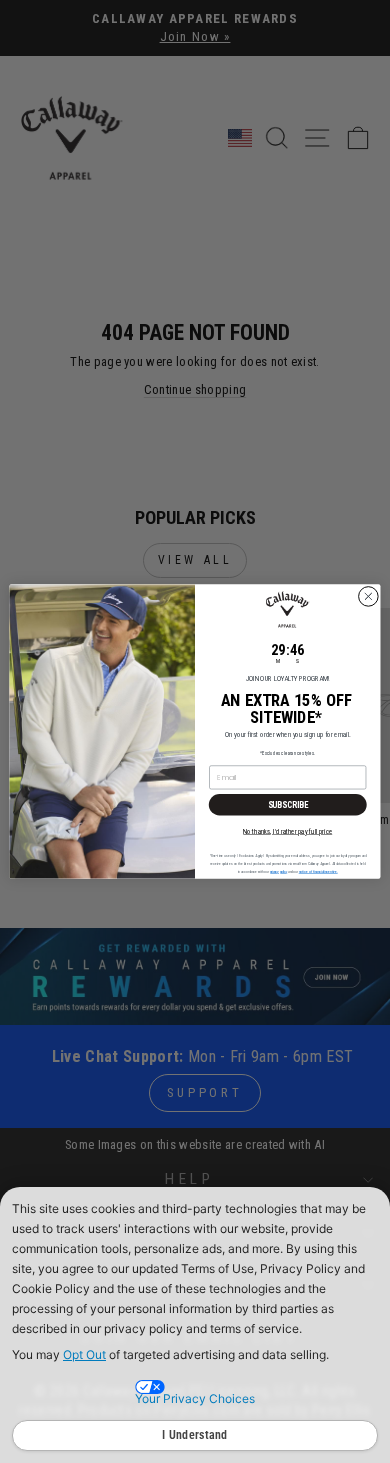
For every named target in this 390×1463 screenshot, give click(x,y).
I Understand (195, 1435)
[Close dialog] (368, 596)
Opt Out (84, 1354)
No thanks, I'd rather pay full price (287, 831)
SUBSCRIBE (288, 805)
